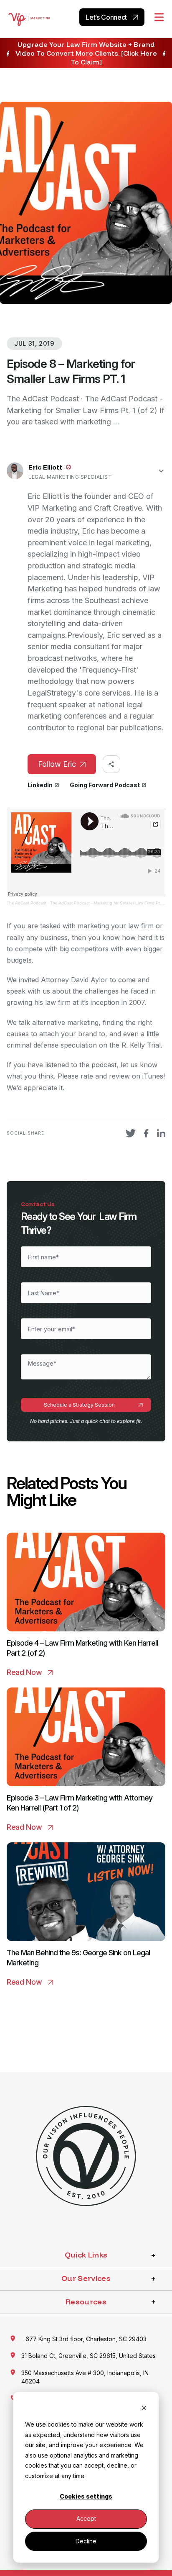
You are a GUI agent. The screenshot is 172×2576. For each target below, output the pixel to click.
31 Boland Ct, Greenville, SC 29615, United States (89, 2356)
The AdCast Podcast (27, 903)
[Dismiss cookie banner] (144, 2409)
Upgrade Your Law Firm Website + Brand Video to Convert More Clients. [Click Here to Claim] (86, 53)
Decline (86, 2541)
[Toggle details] (161, 471)
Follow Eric (57, 764)
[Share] (111, 764)
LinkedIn (40, 785)
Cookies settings (86, 2496)
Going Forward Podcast (105, 785)
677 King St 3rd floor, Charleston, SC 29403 (86, 2339)
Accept (86, 2518)
